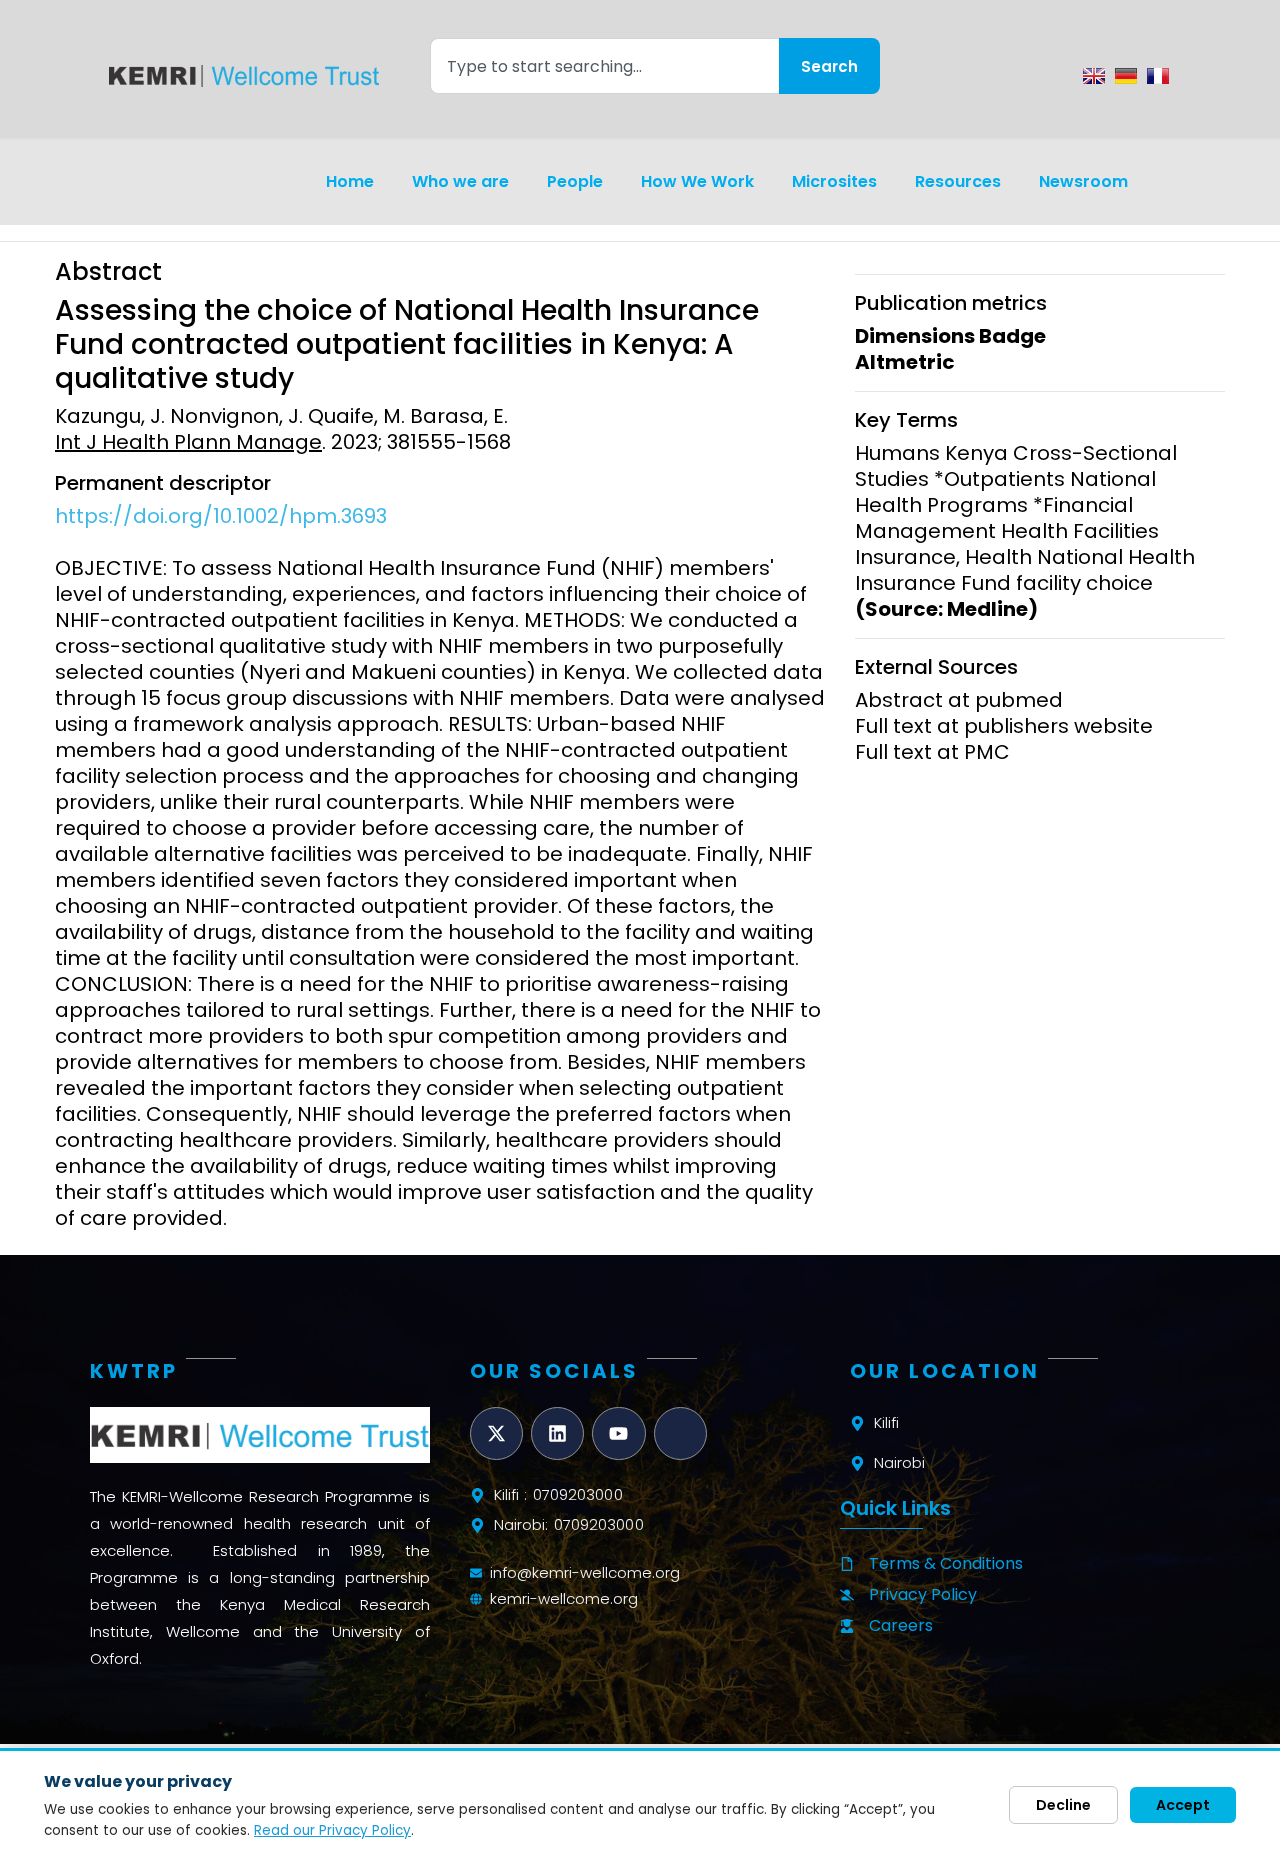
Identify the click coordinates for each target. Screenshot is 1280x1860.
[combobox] (604, 66)
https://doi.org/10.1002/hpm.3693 (221, 516)
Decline (1063, 1805)
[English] (1094, 76)
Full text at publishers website (1004, 726)
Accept (1183, 1805)
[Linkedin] (557, 1433)
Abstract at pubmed (959, 700)
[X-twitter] (496, 1433)
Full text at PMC (932, 752)
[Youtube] (618, 1433)
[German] (1126, 76)
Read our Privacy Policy (332, 1830)
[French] (1158, 76)
